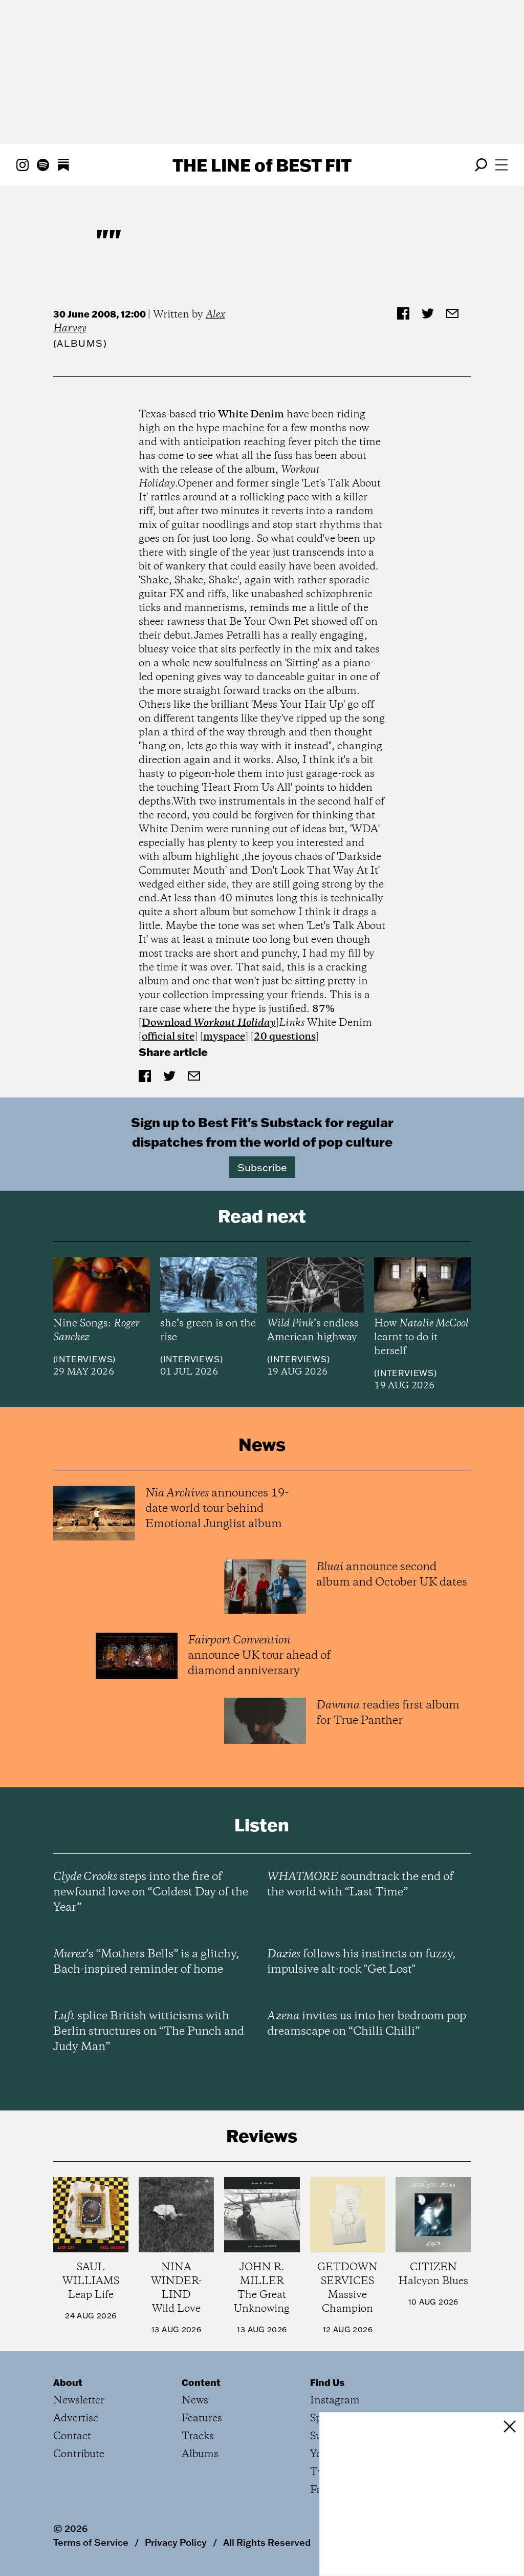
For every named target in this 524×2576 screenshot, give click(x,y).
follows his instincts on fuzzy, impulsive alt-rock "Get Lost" (361, 1962)
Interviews (84, 1359)
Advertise (76, 2419)
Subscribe (262, 1167)
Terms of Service (91, 2542)
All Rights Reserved (267, 2542)
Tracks (198, 2436)
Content (201, 2382)
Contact (72, 2436)
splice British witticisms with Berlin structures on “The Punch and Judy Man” (149, 2032)
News (195, 2401)
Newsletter (79, 2401)
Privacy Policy (176, 2542)
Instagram (335, 2401)
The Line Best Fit (262, 165)
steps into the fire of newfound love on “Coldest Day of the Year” (151, 1892)
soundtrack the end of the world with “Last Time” (360, 1885)
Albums (80, 343)
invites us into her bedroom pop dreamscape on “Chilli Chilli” (367, 2024)
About (68, 2382)
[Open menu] (501, 165)
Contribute (79, 2454)
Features (202, 2419)
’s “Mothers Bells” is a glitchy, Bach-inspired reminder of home (146, 1962)
